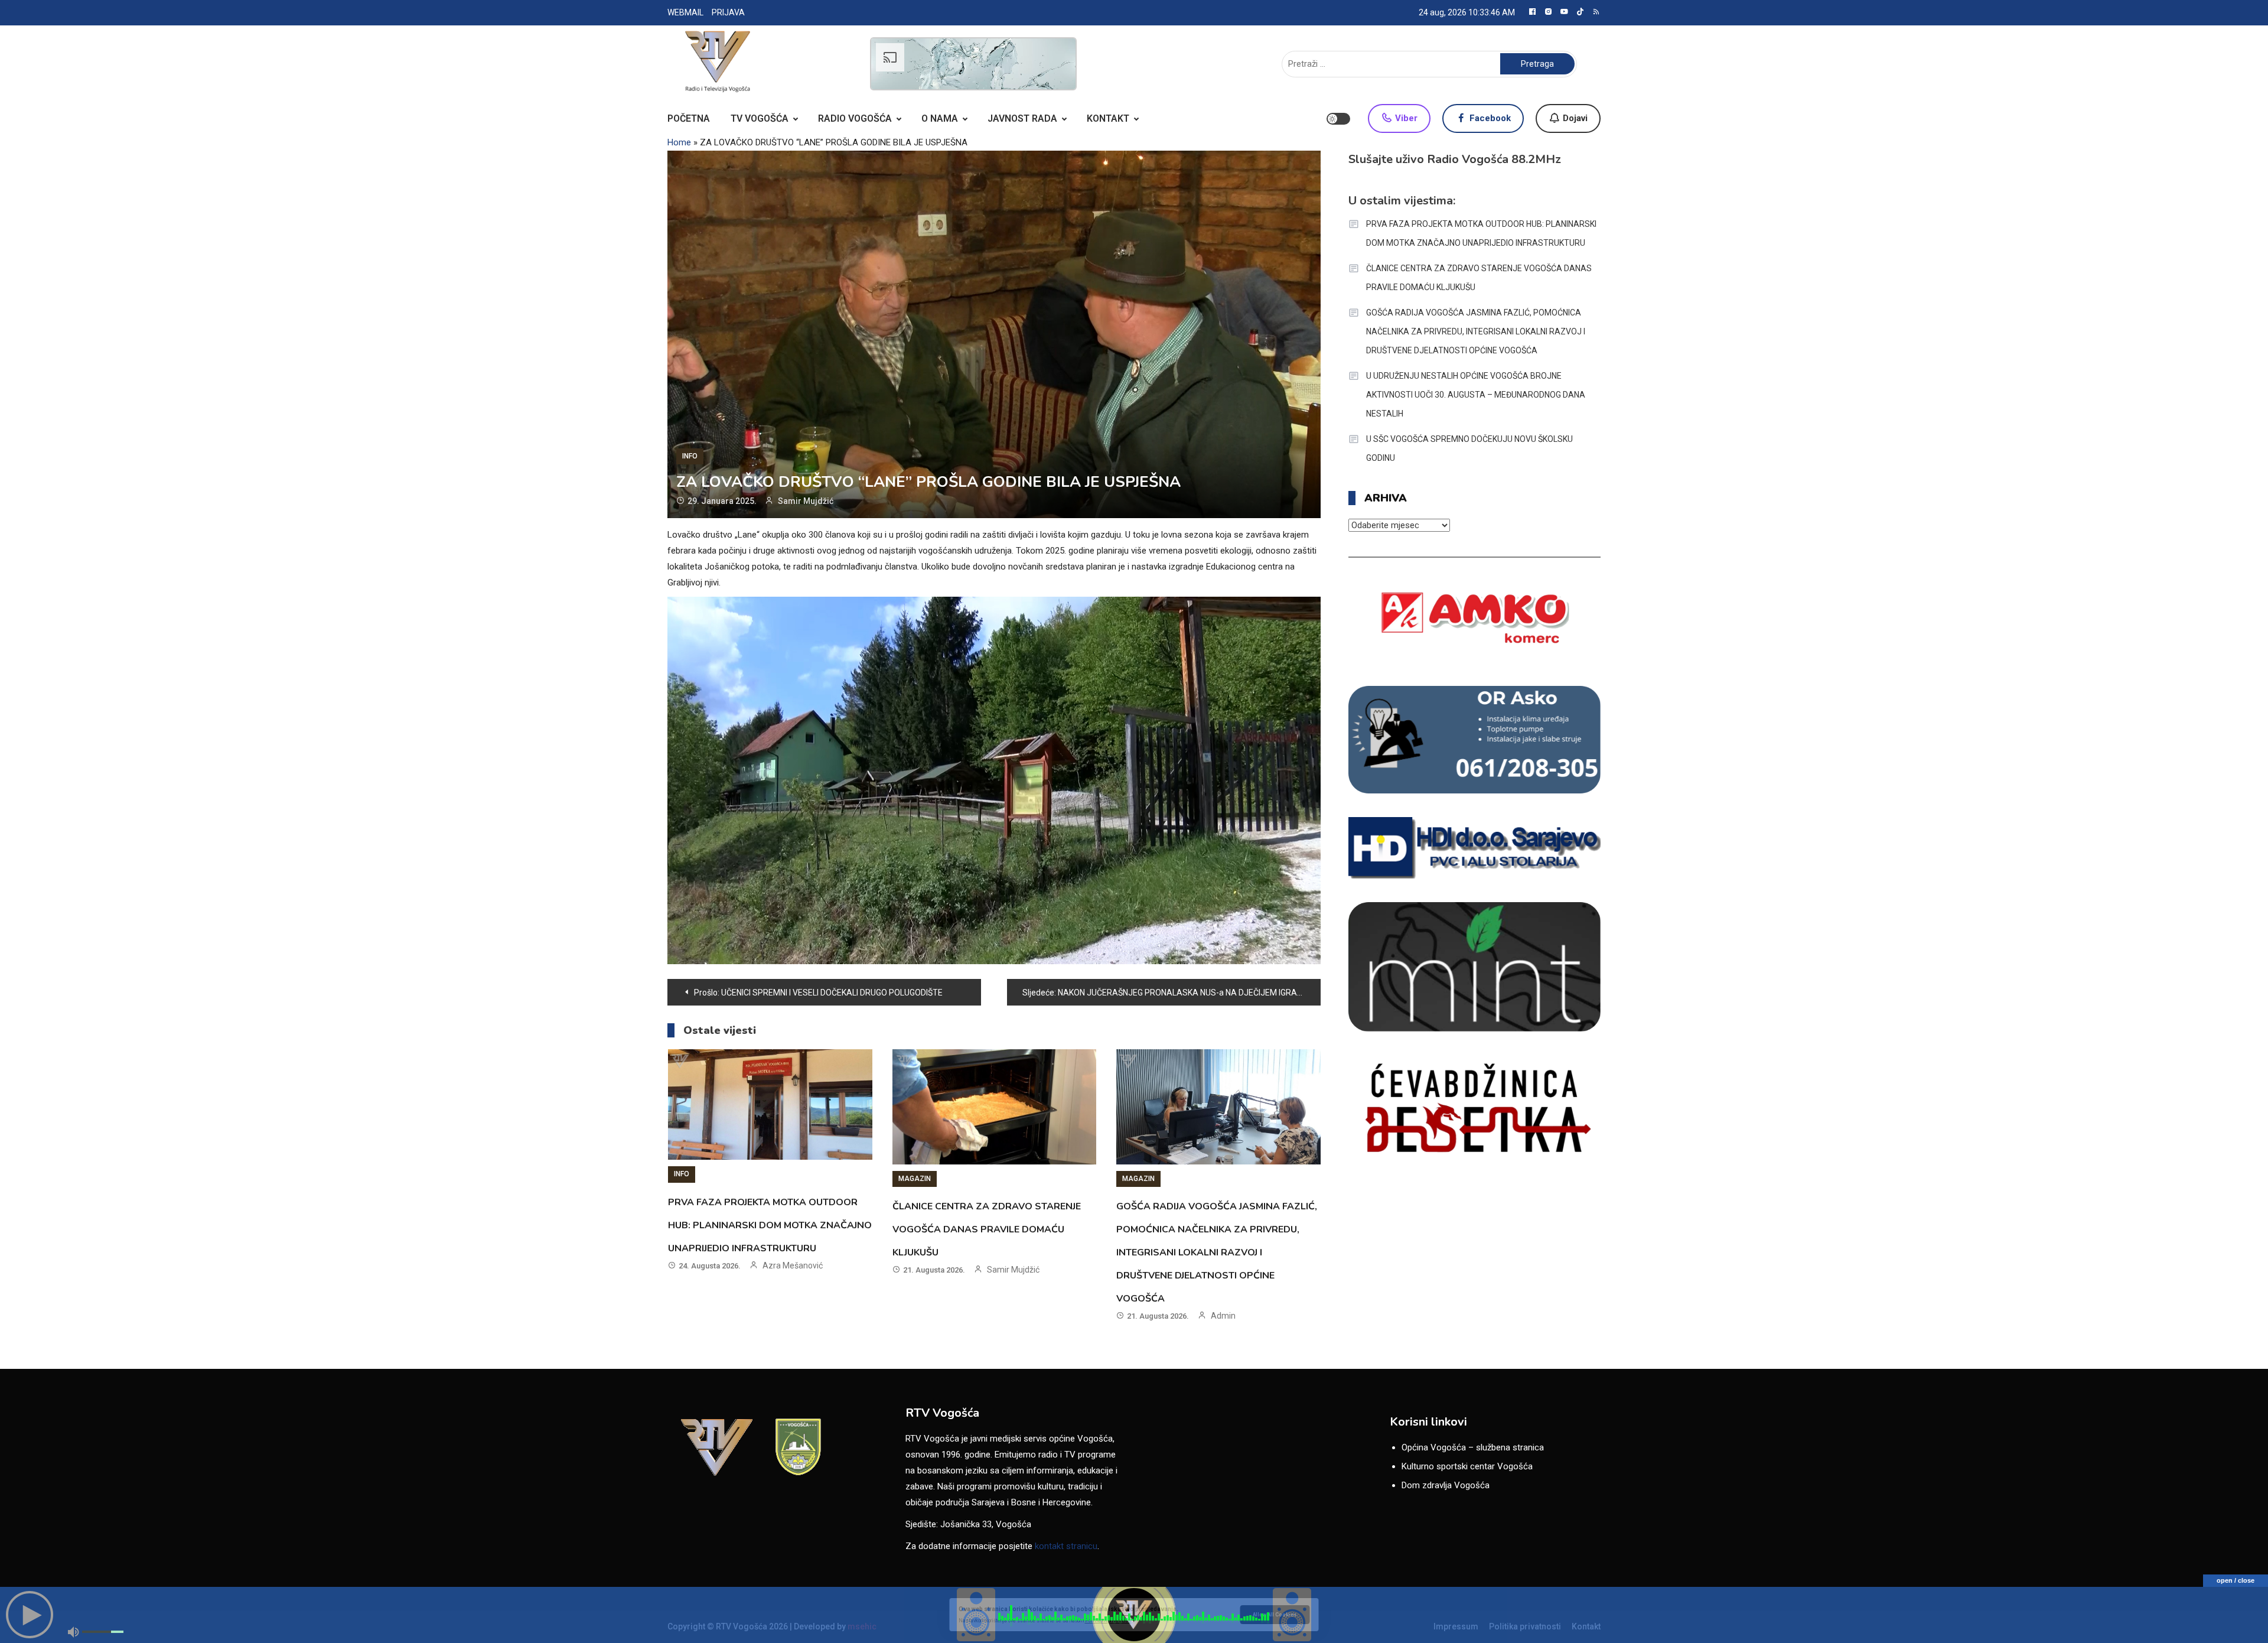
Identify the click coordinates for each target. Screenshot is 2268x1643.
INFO (690, 456)
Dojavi (1574, 118)
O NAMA (940, 118)
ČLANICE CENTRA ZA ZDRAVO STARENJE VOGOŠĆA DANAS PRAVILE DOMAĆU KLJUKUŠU (987, 1229)
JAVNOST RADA (1022, 118)
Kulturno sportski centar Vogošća (1467, 1466)
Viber (1405, 118)
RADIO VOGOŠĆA (855, 118)
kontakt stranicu (1066, 1546)
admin (1223, 1316)
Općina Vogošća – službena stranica (1473, 1447)
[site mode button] (1338, 119)
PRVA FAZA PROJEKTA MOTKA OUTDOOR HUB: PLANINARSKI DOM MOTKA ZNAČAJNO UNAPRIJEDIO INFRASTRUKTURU (770, 1225)
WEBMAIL (685, 12)
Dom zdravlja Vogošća (1446, 1485)
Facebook (1489, 118)
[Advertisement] (973, 64)
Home (679, 142)
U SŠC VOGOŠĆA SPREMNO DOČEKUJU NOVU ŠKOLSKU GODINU (1469, 448)
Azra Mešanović (793, 1265)
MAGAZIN (915, 1179)
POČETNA (689, 118)
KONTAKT (1108, 118)
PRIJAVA (728, 12)
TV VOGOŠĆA (760, 118)
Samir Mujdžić (806, 501)
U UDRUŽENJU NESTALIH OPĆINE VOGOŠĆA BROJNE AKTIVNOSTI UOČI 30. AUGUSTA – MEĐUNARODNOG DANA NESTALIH (1476, 395)
